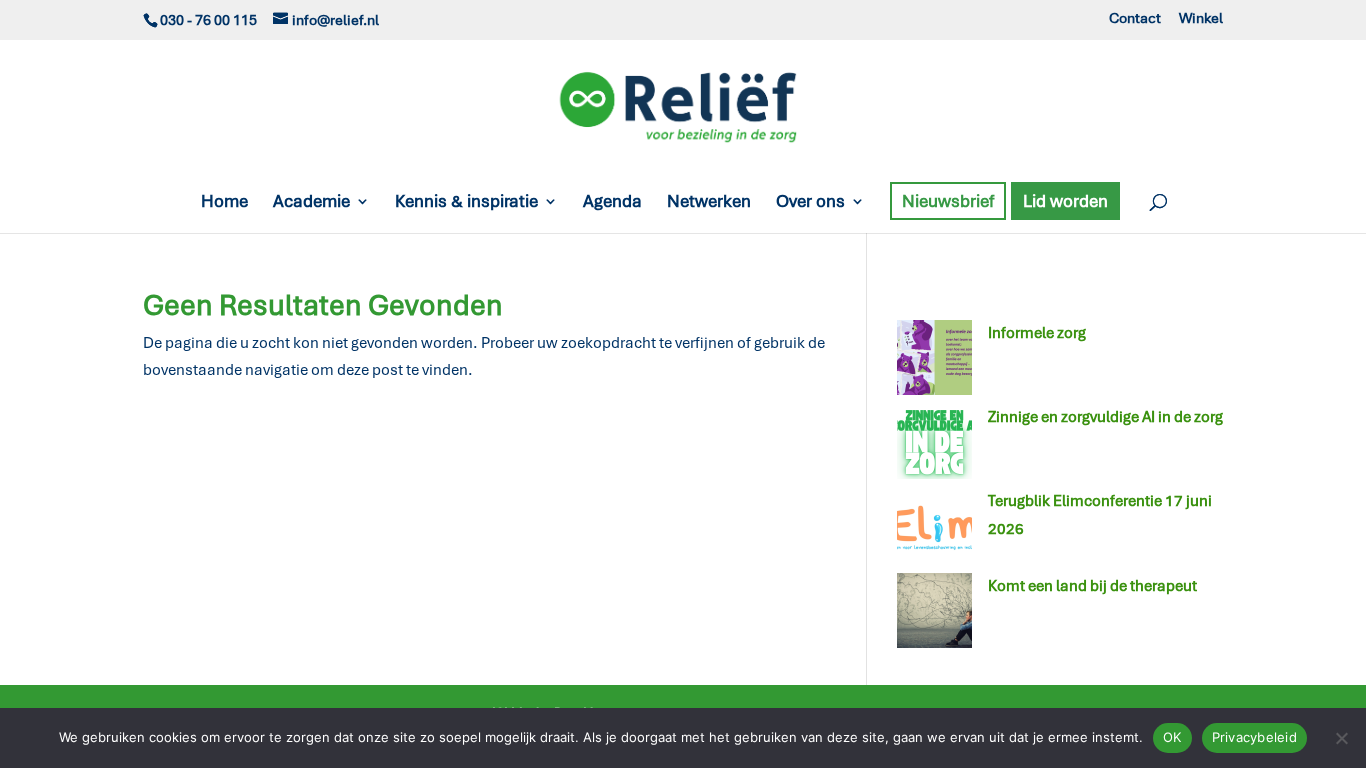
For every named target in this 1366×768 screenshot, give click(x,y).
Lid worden (1065, 201)
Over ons (810, 203)
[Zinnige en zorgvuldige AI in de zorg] (934, 446)
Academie (311, 203)
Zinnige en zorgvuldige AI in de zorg (1105, 417)
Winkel (1201, 19)
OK (1172, 737)
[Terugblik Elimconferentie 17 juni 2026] (934, 530)
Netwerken (709, 203)
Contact (1135, 19)
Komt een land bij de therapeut (1092, 586)
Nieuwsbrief (948, 201)
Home (224, 203)
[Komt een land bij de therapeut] (934, 615)
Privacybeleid (1254, 737)
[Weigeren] (1341, 738)
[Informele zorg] (934, 362)
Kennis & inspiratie (466, 203)
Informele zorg (1037, 333)
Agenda (612, 203)
